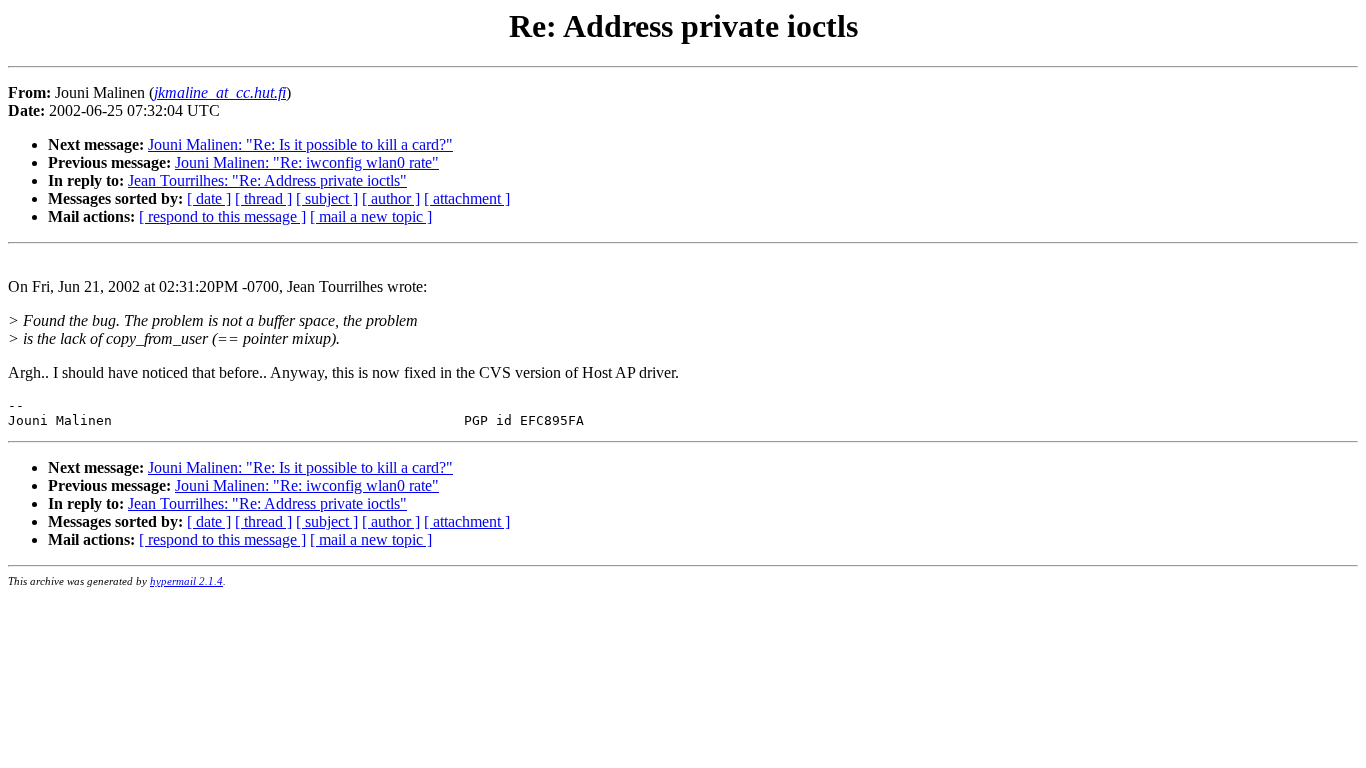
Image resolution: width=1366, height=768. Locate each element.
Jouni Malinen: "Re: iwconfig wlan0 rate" (307, 162)
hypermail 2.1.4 (186, 581)
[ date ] (209, 198)
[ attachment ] (467, 198)
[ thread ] (263, 198)
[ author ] (391, 198)
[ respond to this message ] (222, 216)
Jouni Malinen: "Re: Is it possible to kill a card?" (300, 144)
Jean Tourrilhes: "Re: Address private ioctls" (267, 180)
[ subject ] (327, 198)
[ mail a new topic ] (371, 216)
